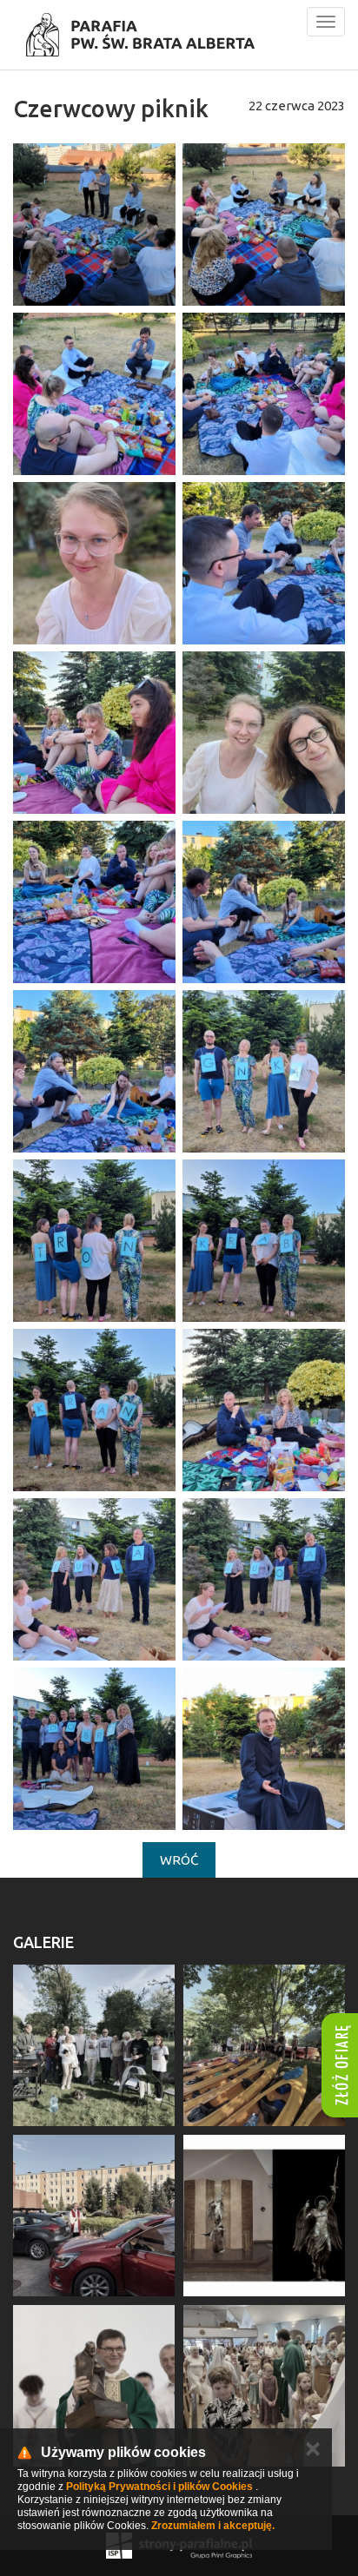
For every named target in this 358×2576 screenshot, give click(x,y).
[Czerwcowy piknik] (94, 225)
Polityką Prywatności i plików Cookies (159, 2487)
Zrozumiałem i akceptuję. (213, 2526)
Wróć (179, 1860)
